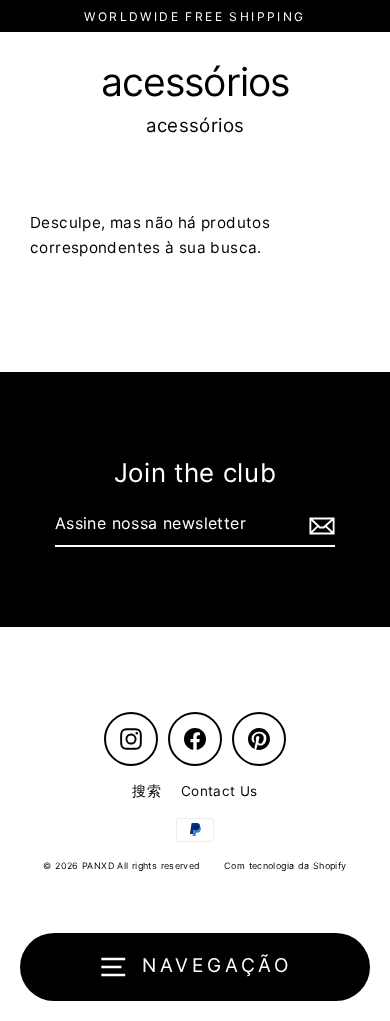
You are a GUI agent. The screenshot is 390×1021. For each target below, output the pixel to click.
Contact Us (219, 791)
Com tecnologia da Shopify (285, 865)
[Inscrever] (319, 525)
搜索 (146, 791)
